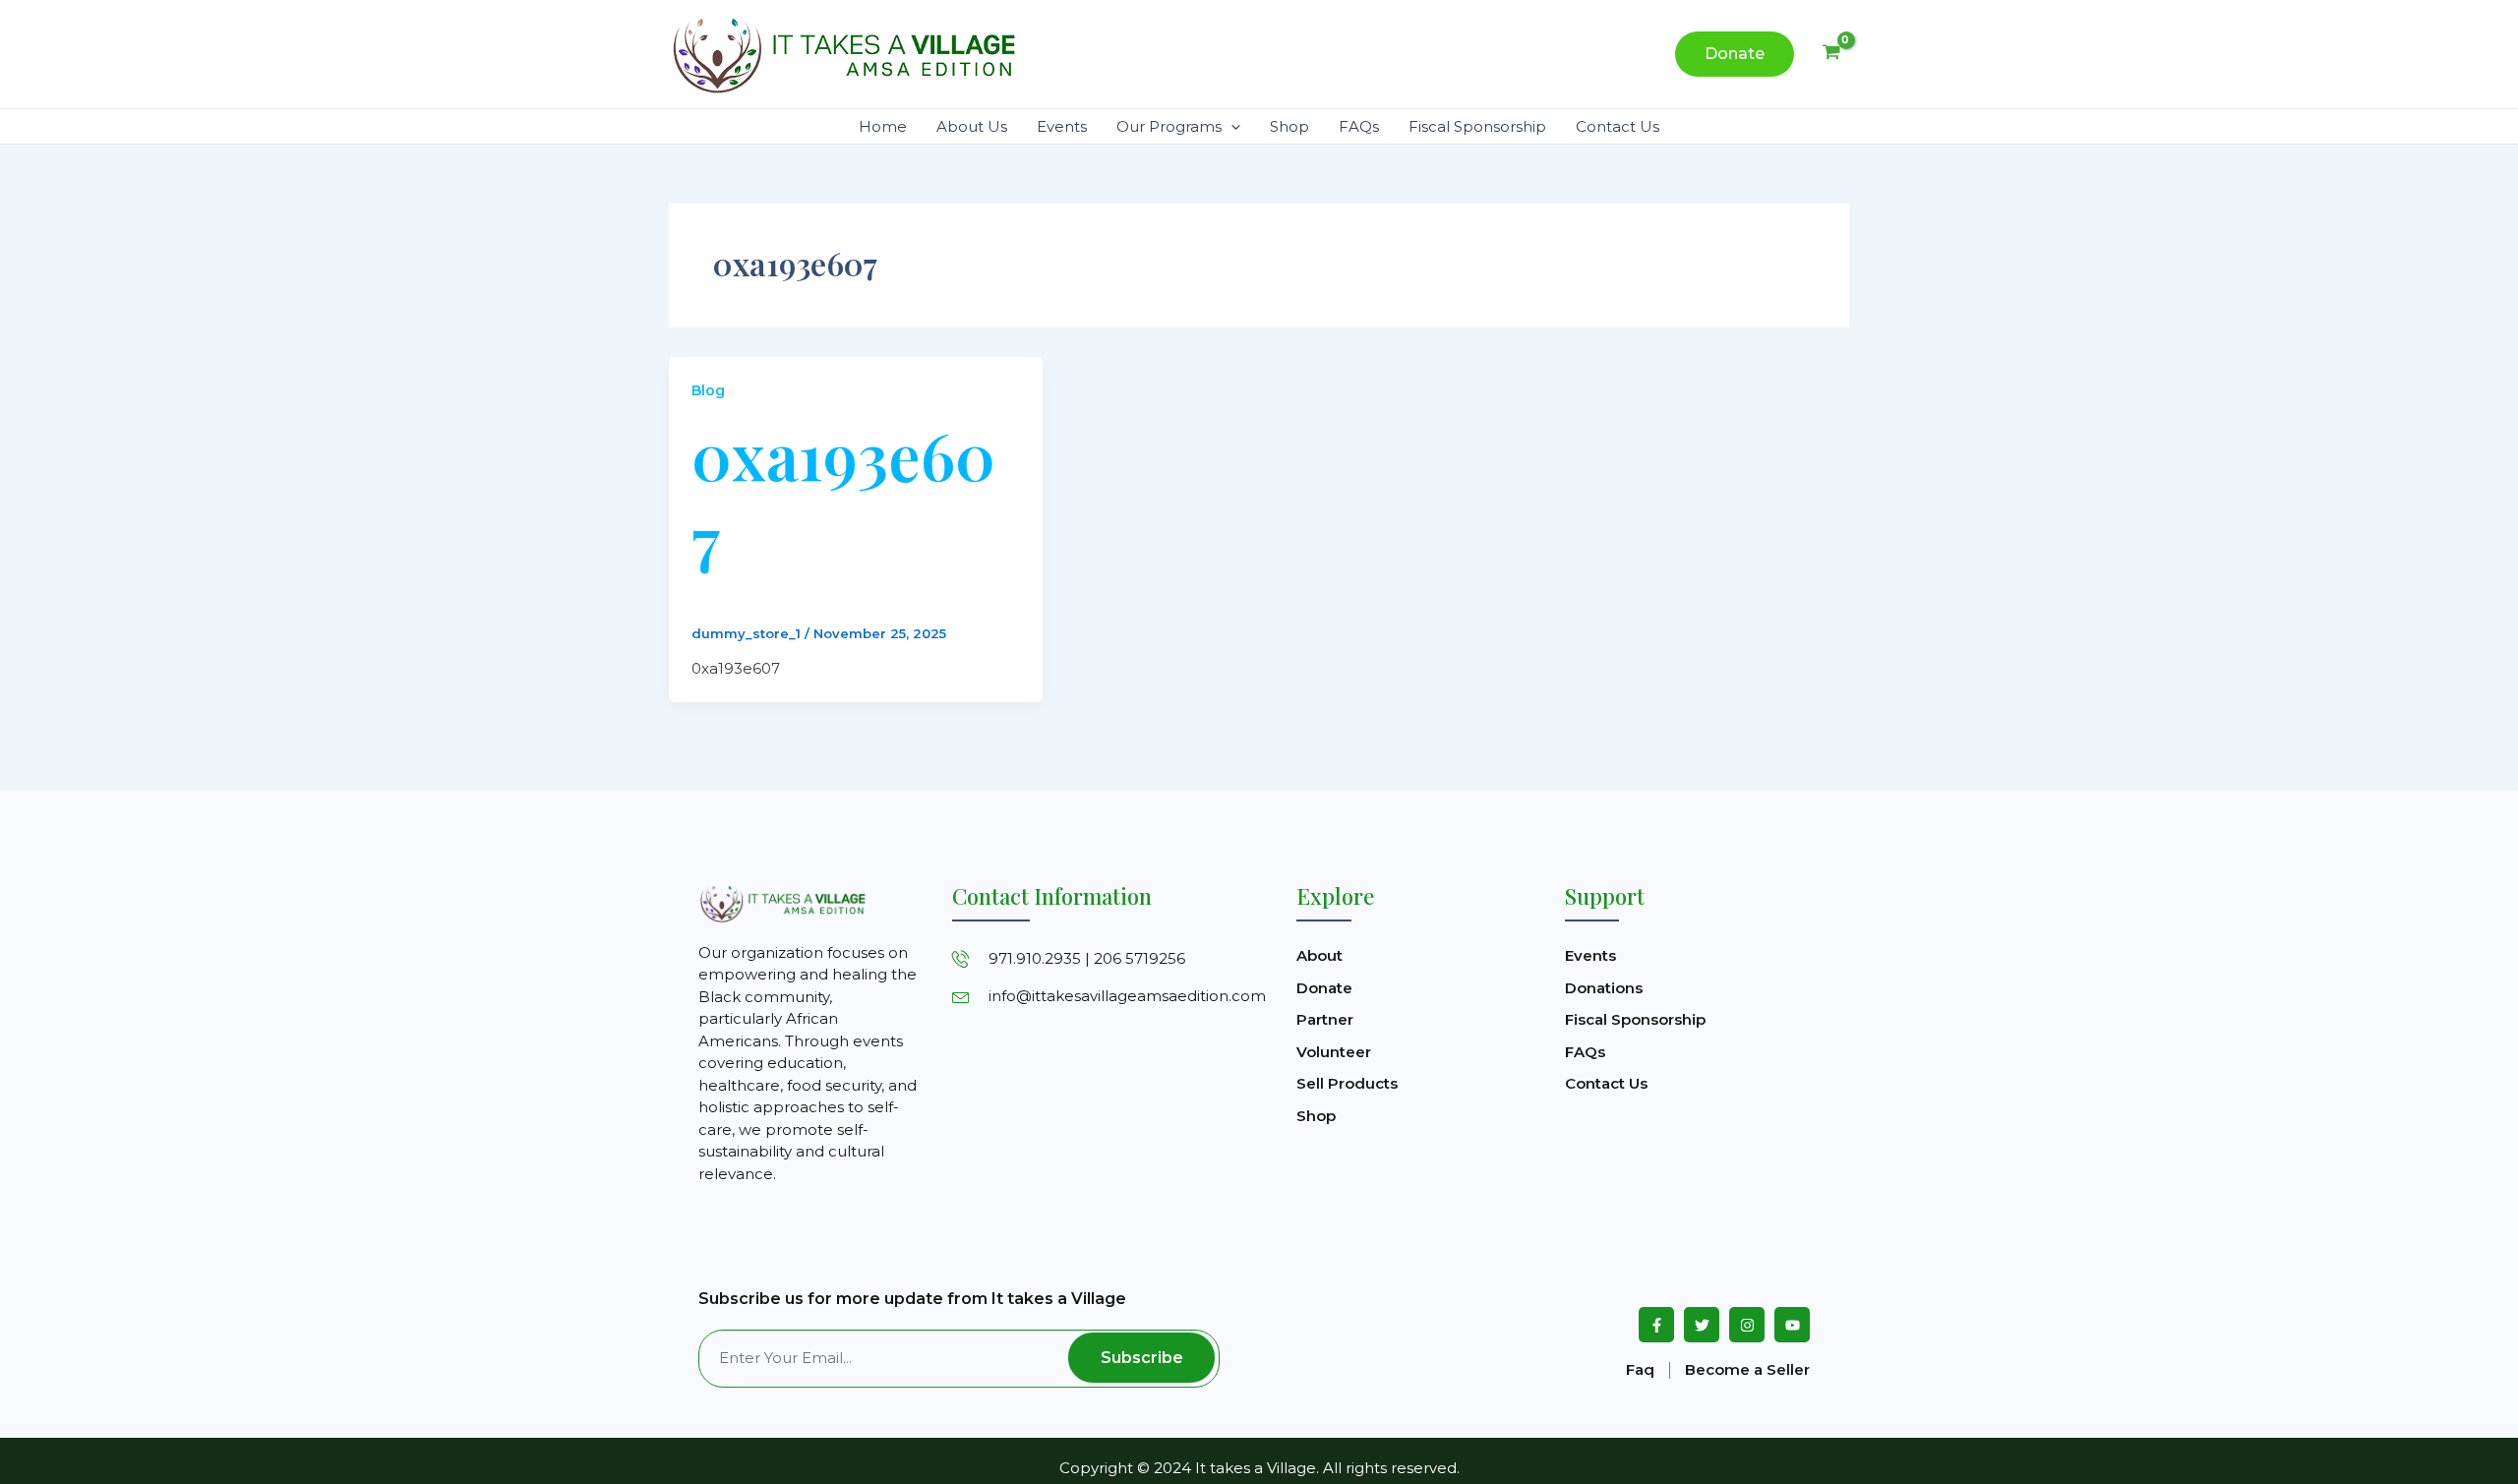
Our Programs (1169, 126)
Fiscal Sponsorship (1477, 126)
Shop (1289, 126)
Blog (708, 390)
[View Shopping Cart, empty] (1831, 54)
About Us (972, 126)
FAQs (1359, 126)
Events (1062, 126)
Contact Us (1618, 126)
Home (883, 126)
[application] (1231, 126)
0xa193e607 (843, 496)
